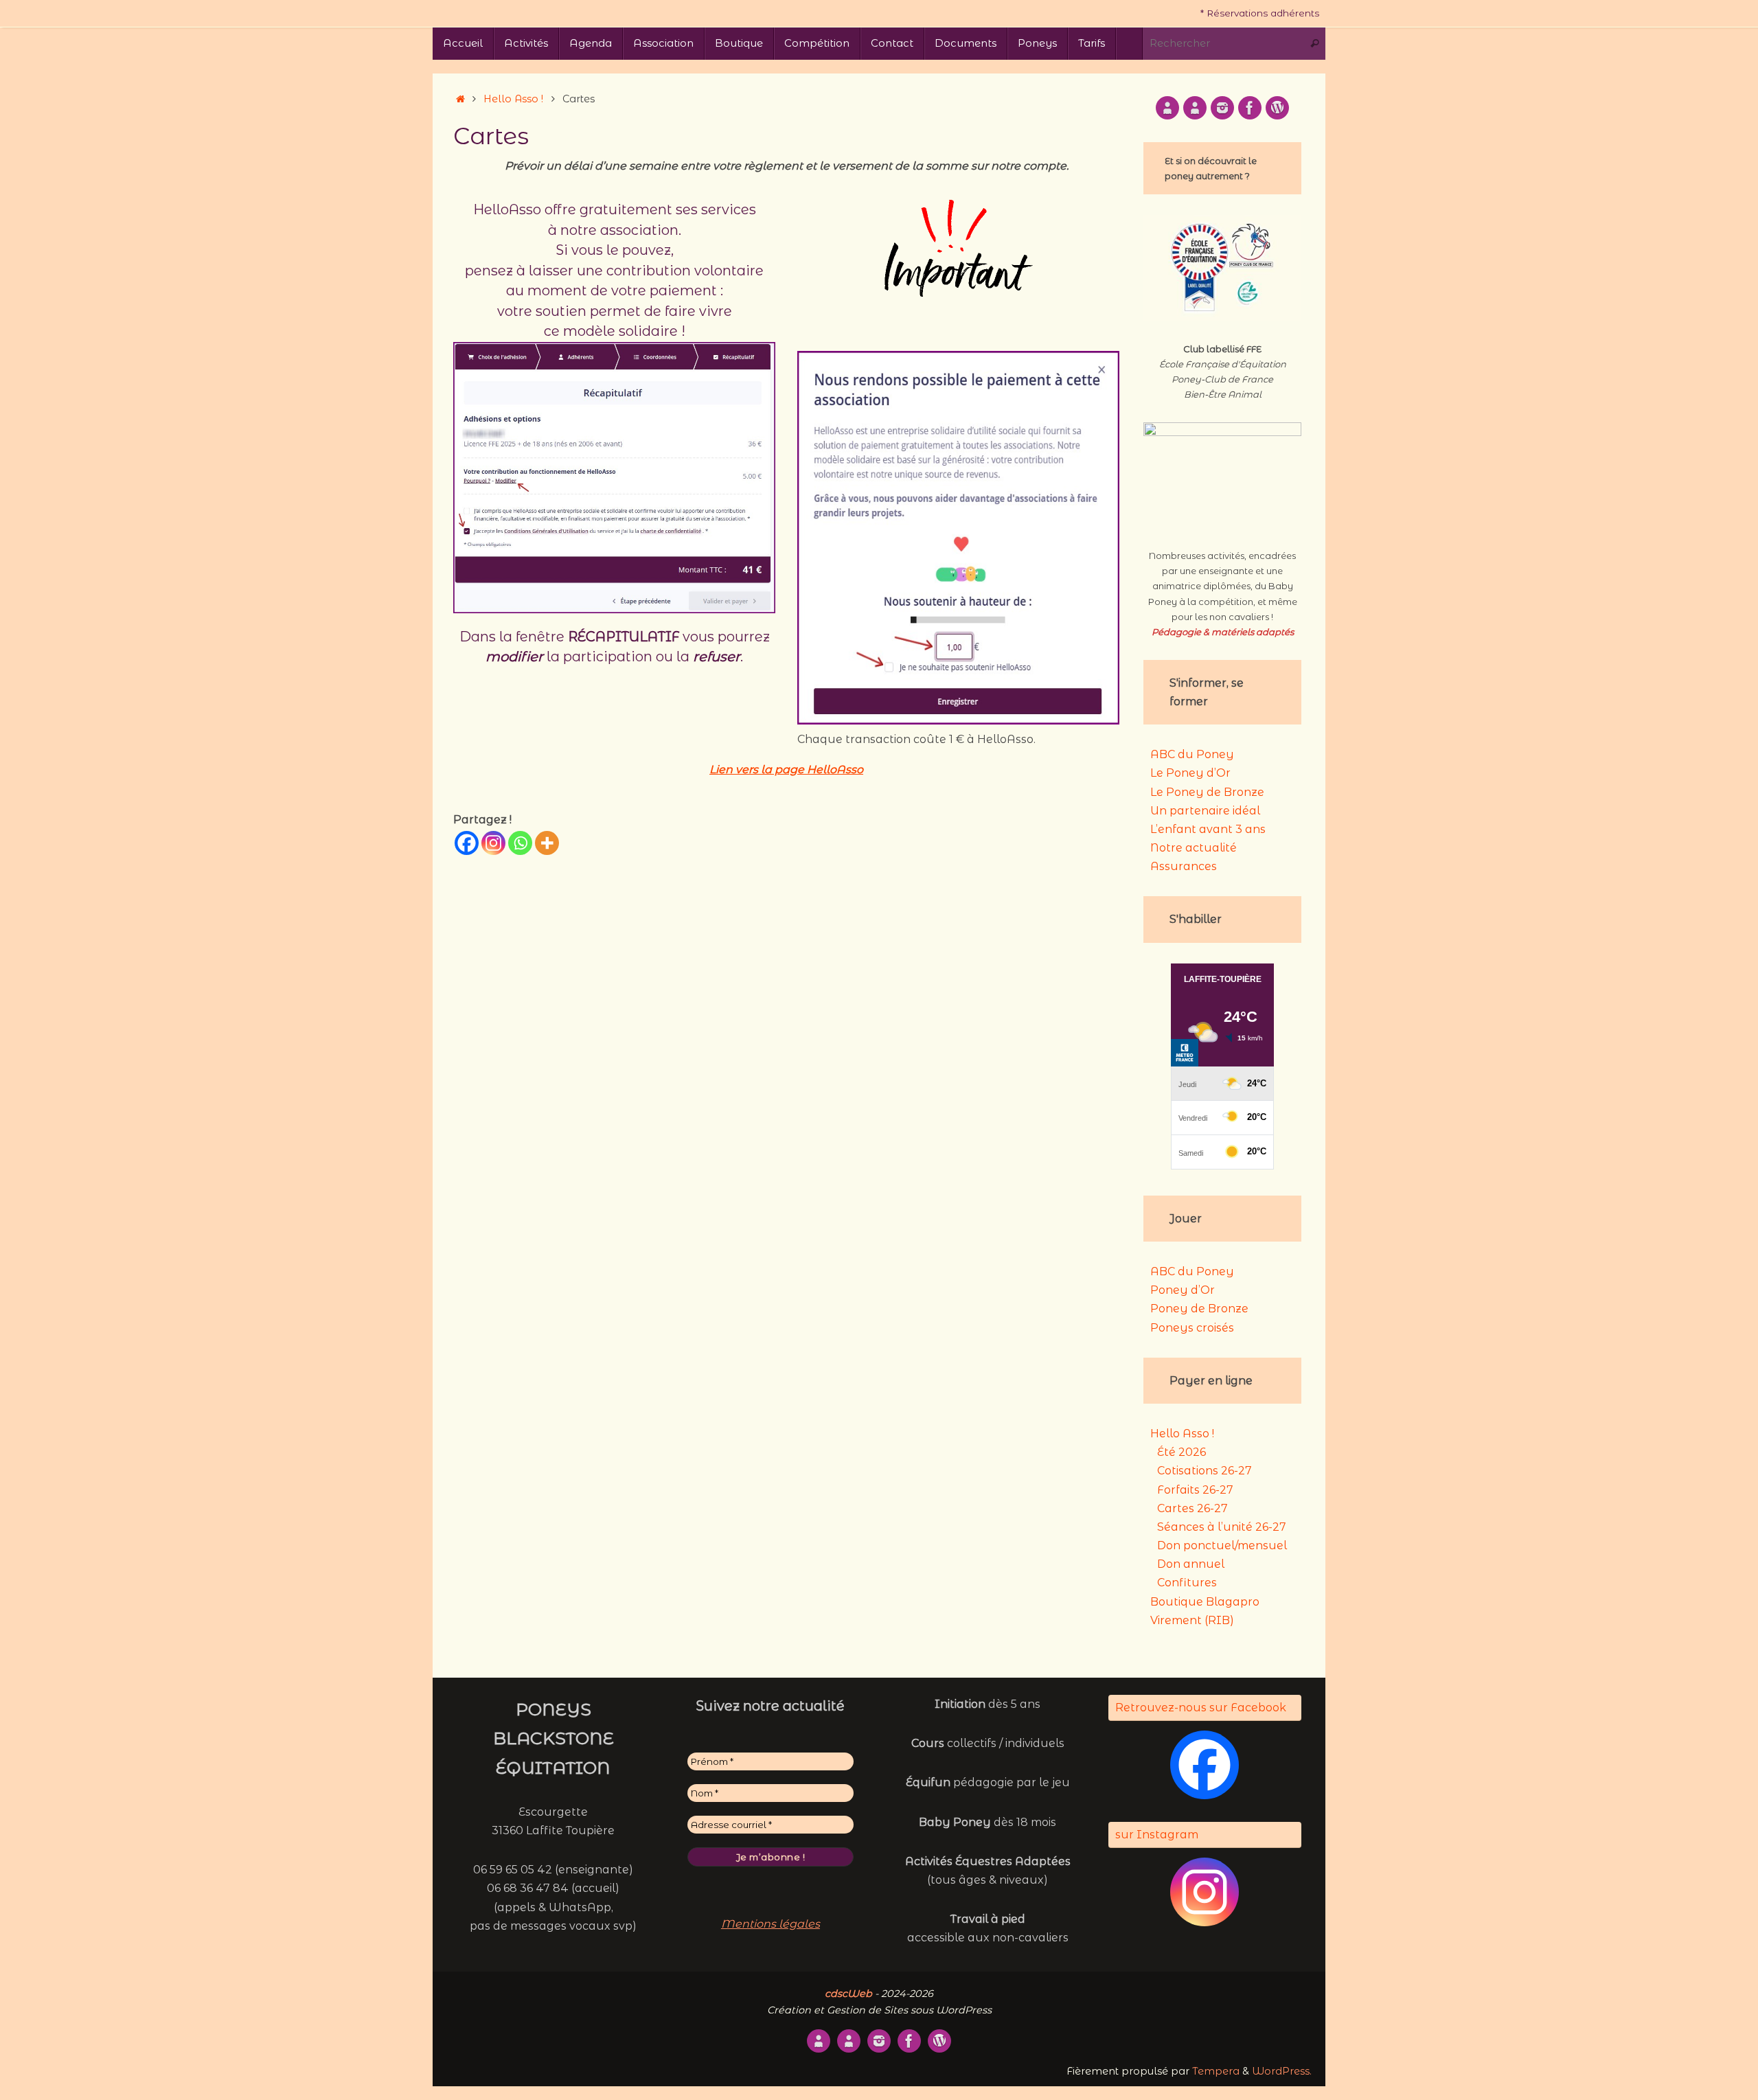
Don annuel (1191, 1564)
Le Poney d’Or (1190, 773)
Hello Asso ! (513, 99)
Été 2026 (1181, 1452)
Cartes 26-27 (1192, 1508)
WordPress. (1282, 2071)
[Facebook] (467, 843)
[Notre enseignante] (1195, 108)
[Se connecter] (1277, 108)
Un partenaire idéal (1205, 811)
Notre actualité (1194, 848)
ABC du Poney (1192, 754)
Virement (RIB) (1192, 1620)
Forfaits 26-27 (1195, 1490)
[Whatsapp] (520, 843)
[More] (547, 843)
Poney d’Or (1183, 1290)
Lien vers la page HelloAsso (786, 769)
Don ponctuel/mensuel (1222, 1545)
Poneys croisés (1192, 1328)
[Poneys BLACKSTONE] (1167, 108)
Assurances (1184, 866)
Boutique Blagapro (1205, 1602)
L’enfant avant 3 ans (1208, 829)
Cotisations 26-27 (1205, 1471)
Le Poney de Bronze (1207, 792)
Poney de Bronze (1199, 1309)
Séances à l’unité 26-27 (1222, 1527)
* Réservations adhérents (1260, 13)
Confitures (1187, 1583)
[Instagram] (493, 843)
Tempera (1216, 2071)
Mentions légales (770, 1924)
